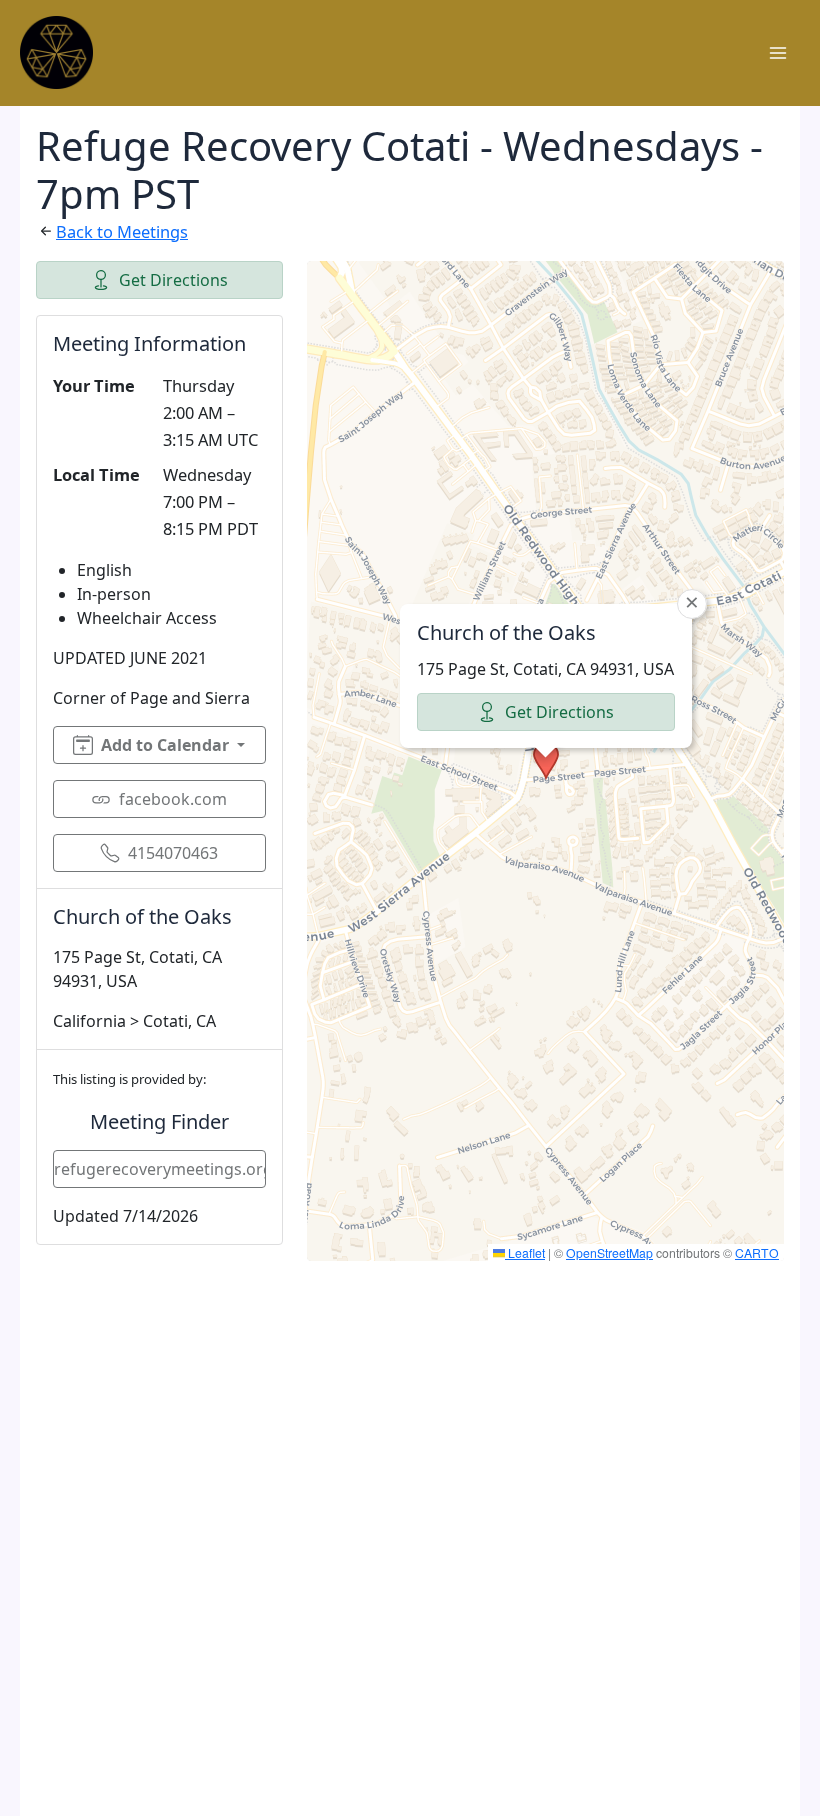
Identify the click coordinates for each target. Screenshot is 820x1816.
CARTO (757, 1252)
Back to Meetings (122, 231)
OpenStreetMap (609, 1252)
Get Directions (173, 280)
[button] (546, 761)
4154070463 (173, 853)
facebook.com (173, 799)
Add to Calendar (165, 745)
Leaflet (525, 1252)
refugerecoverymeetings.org (160, 1169)
